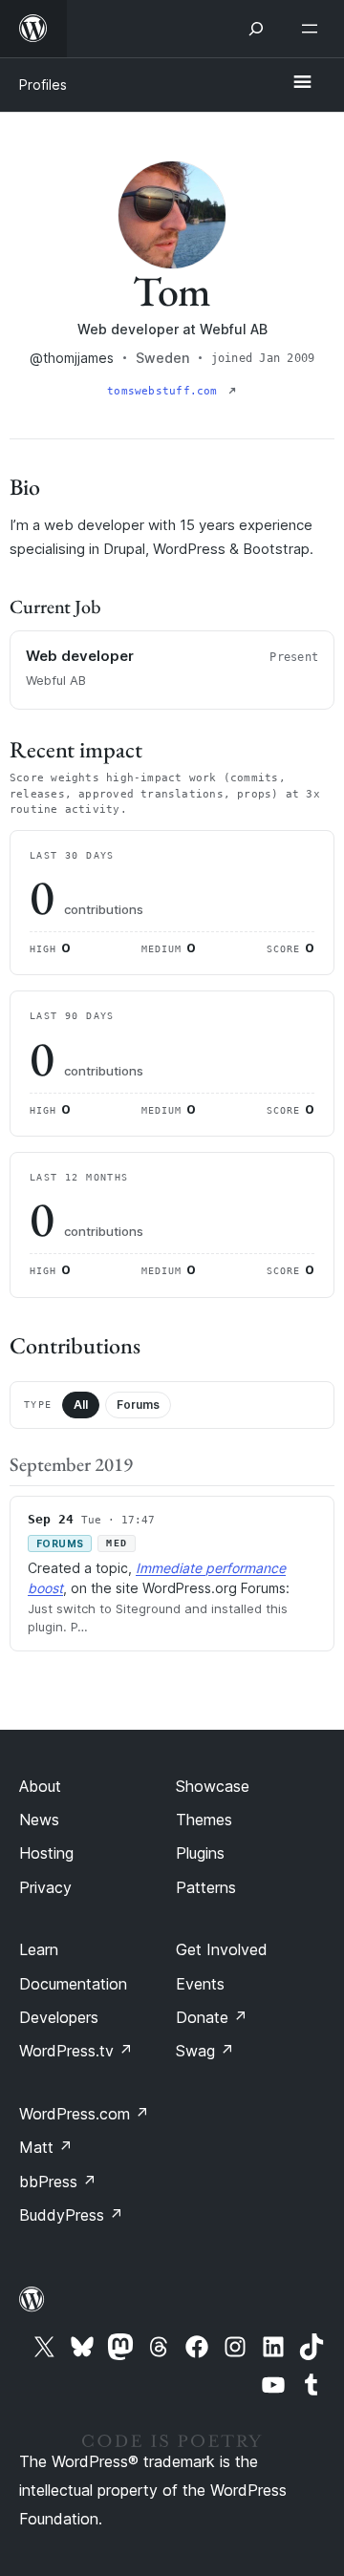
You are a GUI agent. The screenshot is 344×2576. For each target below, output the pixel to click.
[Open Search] (256, 29)
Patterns (206, 1887)
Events (200, 1984)
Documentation (73, 1984)
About (40, 1786)
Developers (59, 2017)
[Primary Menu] (302, 83)
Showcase (213, 1786)
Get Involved (222, 1949)
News (39, 1820)
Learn (39, 1949)
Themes (204, 1820)
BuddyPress (71, 2215)
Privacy (45, 1887)
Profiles (43, 85)
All (81, 1405)
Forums (138, 1405)
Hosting (46, 1853)
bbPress (58, 2182)
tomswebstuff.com (166, 391)
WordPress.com (84, 2114)
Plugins (200, 1853)
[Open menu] (313, 29)
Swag (205, 2051)
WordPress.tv (76, 2051)
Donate (212, 2017)
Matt (46, 2147)
